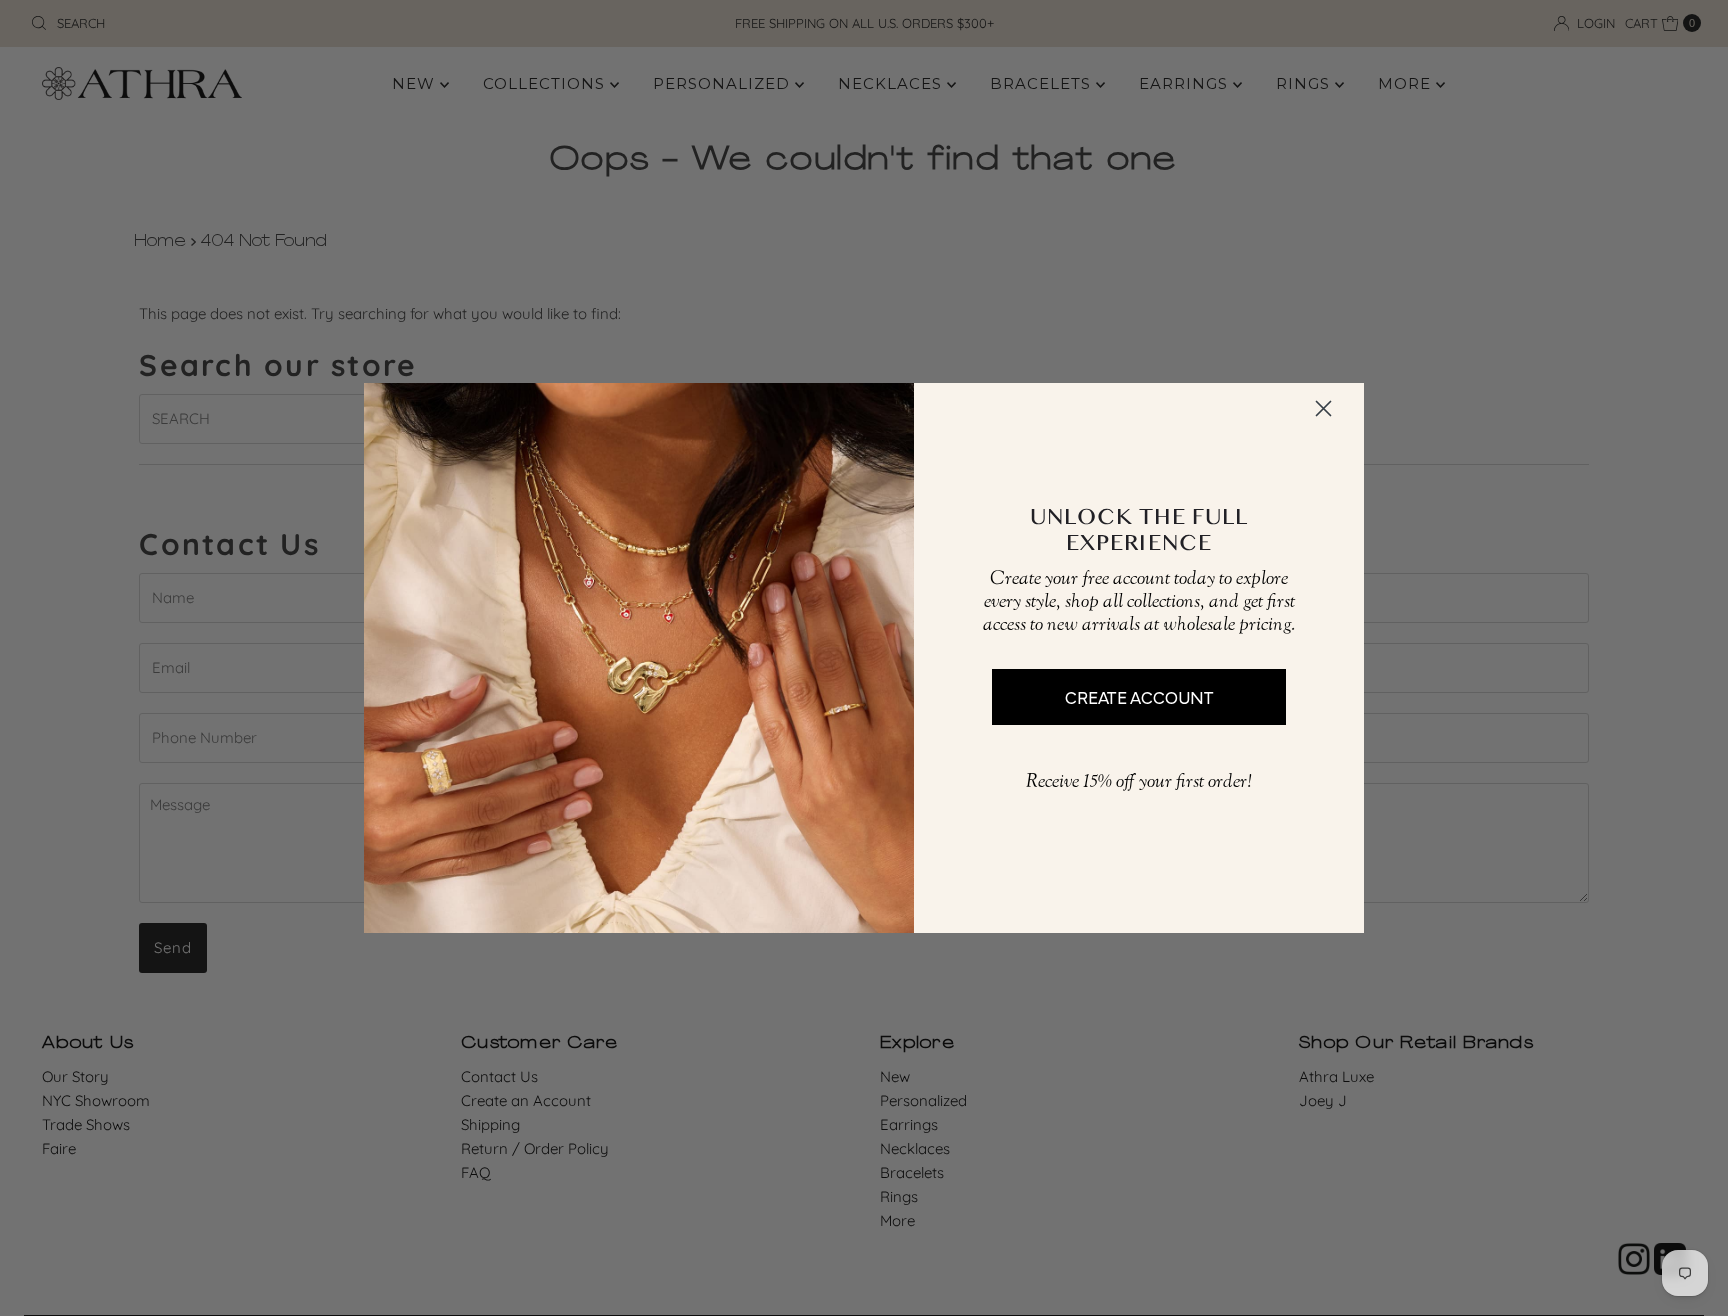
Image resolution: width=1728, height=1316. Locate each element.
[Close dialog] (1323, 408)
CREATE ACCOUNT (1139, 696)
